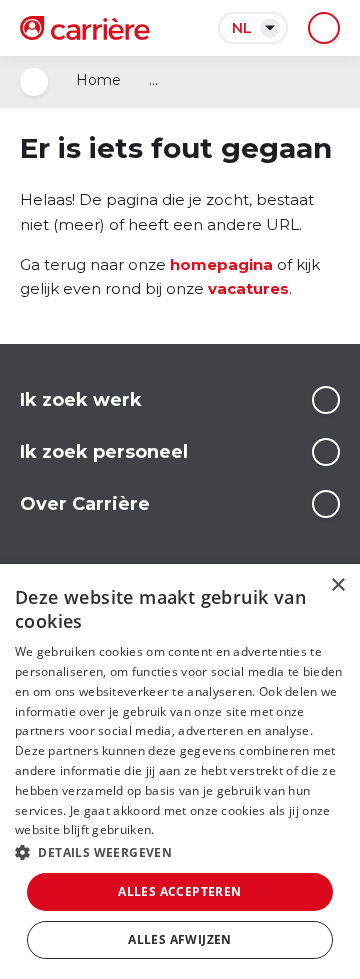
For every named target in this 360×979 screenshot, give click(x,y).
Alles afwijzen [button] (180, 939)
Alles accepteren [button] (179, 891)
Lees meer (326, 400)
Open (34, 82)
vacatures (248, 288)
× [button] (337, 585)
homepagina (221, 264)
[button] (180, 852)
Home (98, 80)
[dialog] (180, 771)
